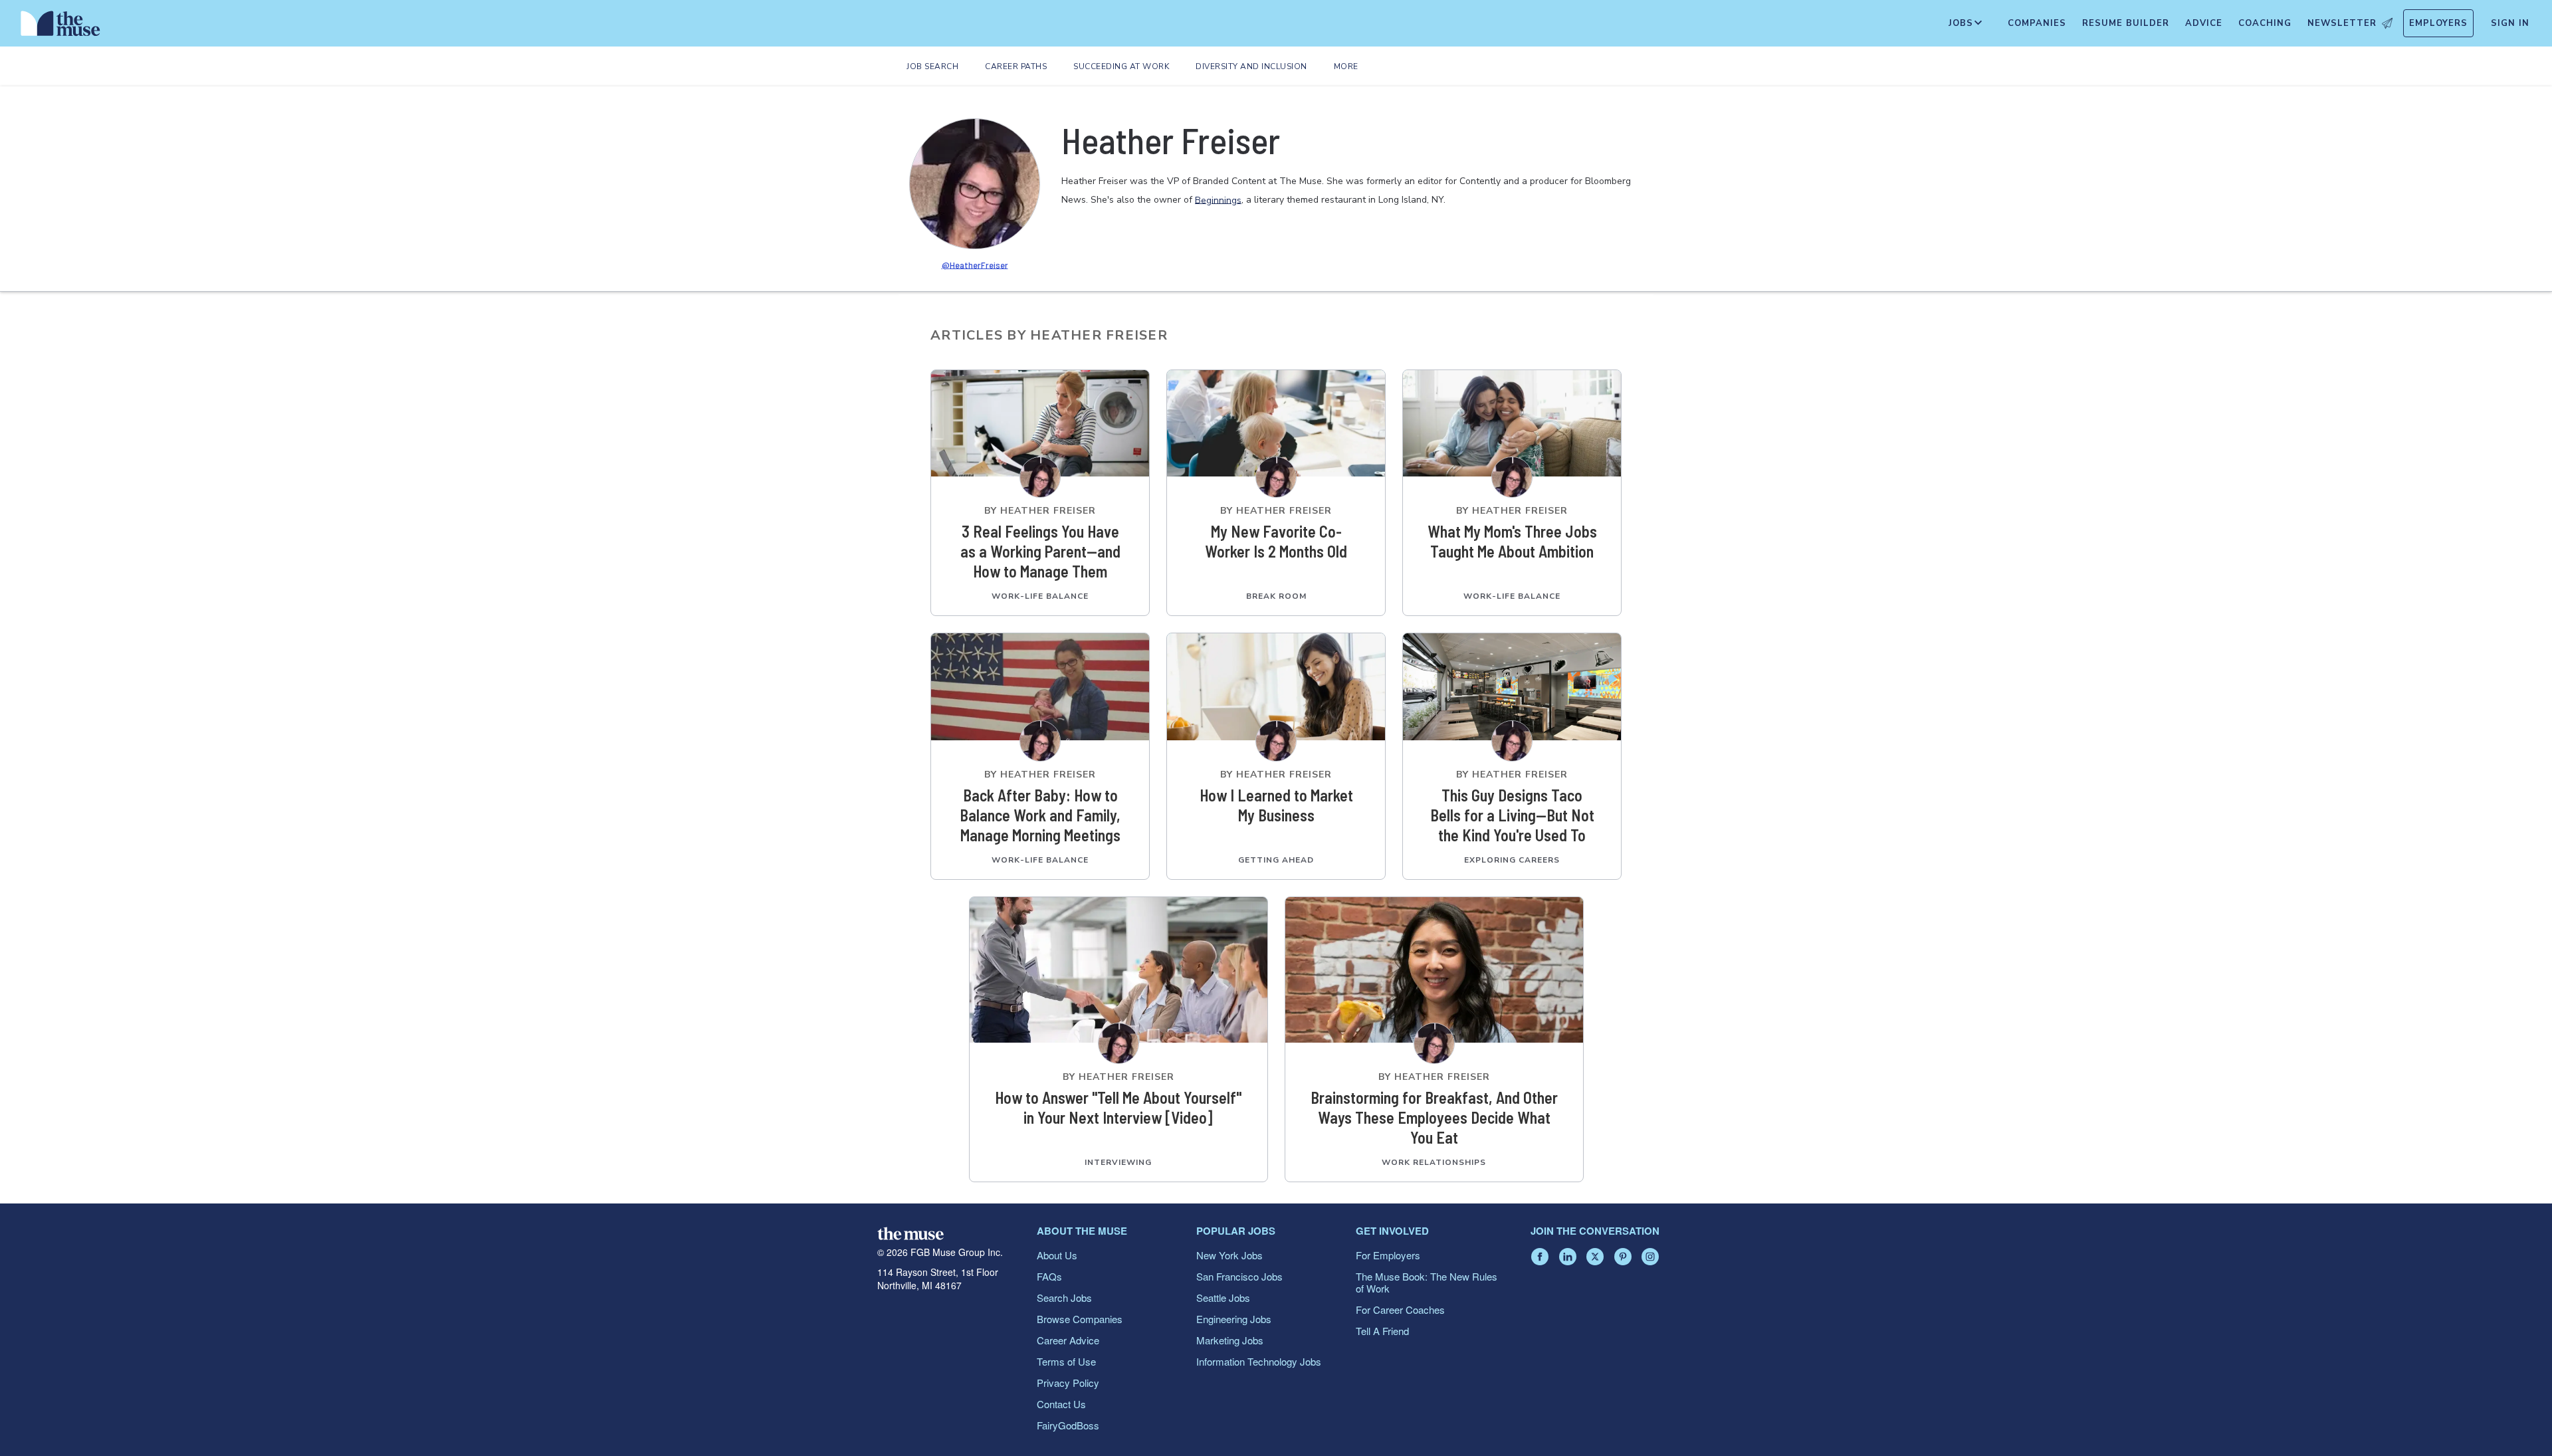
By (1040, 511)
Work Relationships (1434, 1162)
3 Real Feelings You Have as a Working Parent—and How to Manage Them (1040, 551)
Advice (2204, 23)
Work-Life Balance (1040, 596)
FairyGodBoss (1068, 1425)
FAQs (1049, 1276)
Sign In (2510, 23)
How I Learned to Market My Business (1276, 805)
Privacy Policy (1068, 1383)
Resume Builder (2126, 23)
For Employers (1388, 1255)
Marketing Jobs (1230, 1340)
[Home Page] (60, 27)
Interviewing (1118, 1162)
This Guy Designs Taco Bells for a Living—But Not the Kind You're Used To (1512, 815)
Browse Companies (1080, 1319)
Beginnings (1218, 200)
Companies (2037, 23)
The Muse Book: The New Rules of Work (1427, 1282)
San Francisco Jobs (1239, 1276)
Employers (2438, 23)
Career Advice (1068, 1340)
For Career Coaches (1400, 1309)
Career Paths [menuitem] (1016, 66)
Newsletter (2342, 23)
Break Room (1276, 596)
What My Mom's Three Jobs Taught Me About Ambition (1512, 541)
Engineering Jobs (1234, 1319)
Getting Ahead (1276, 860)
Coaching (2265, 23)
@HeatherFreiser (975, 264)
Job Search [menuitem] (932, 66)
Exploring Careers (1512, 860)
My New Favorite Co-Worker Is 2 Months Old (1276, 541)
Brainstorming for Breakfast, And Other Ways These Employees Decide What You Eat (1434, 1117)
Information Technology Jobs (1259, 1361)
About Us (1057, 1255)
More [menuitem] (1346, 66)
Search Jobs (1064, 1298)
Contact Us (1061, 1404)
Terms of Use (1066, 1361)
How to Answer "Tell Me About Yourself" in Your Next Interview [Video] (1118, 1107)
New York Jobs (1229, 1255)
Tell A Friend (1382, 1331)
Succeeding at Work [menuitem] (1121, 66)
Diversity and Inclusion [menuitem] (1251, 66)
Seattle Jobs (1223, 1298)
